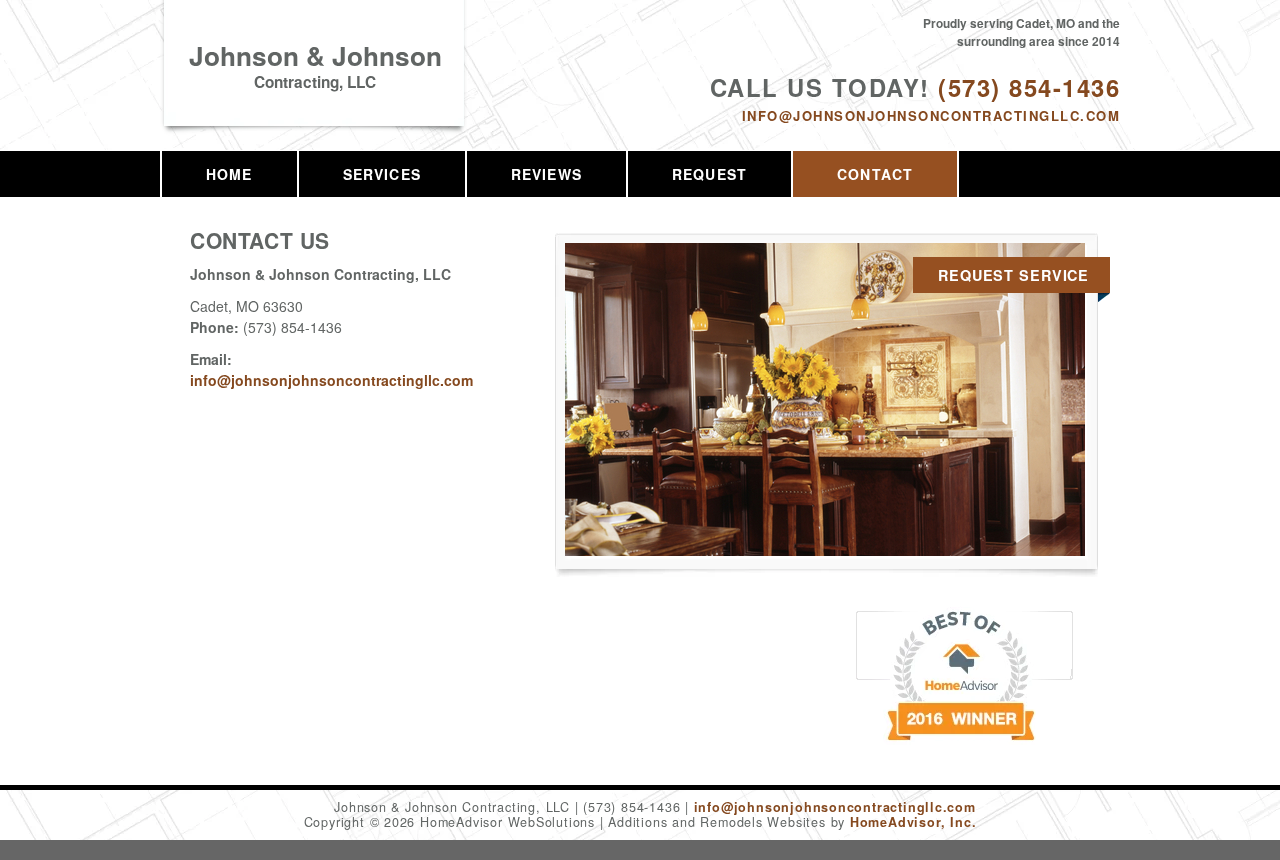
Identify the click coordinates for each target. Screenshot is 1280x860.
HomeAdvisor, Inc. (913, 822)
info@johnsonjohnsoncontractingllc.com (931, 115)
